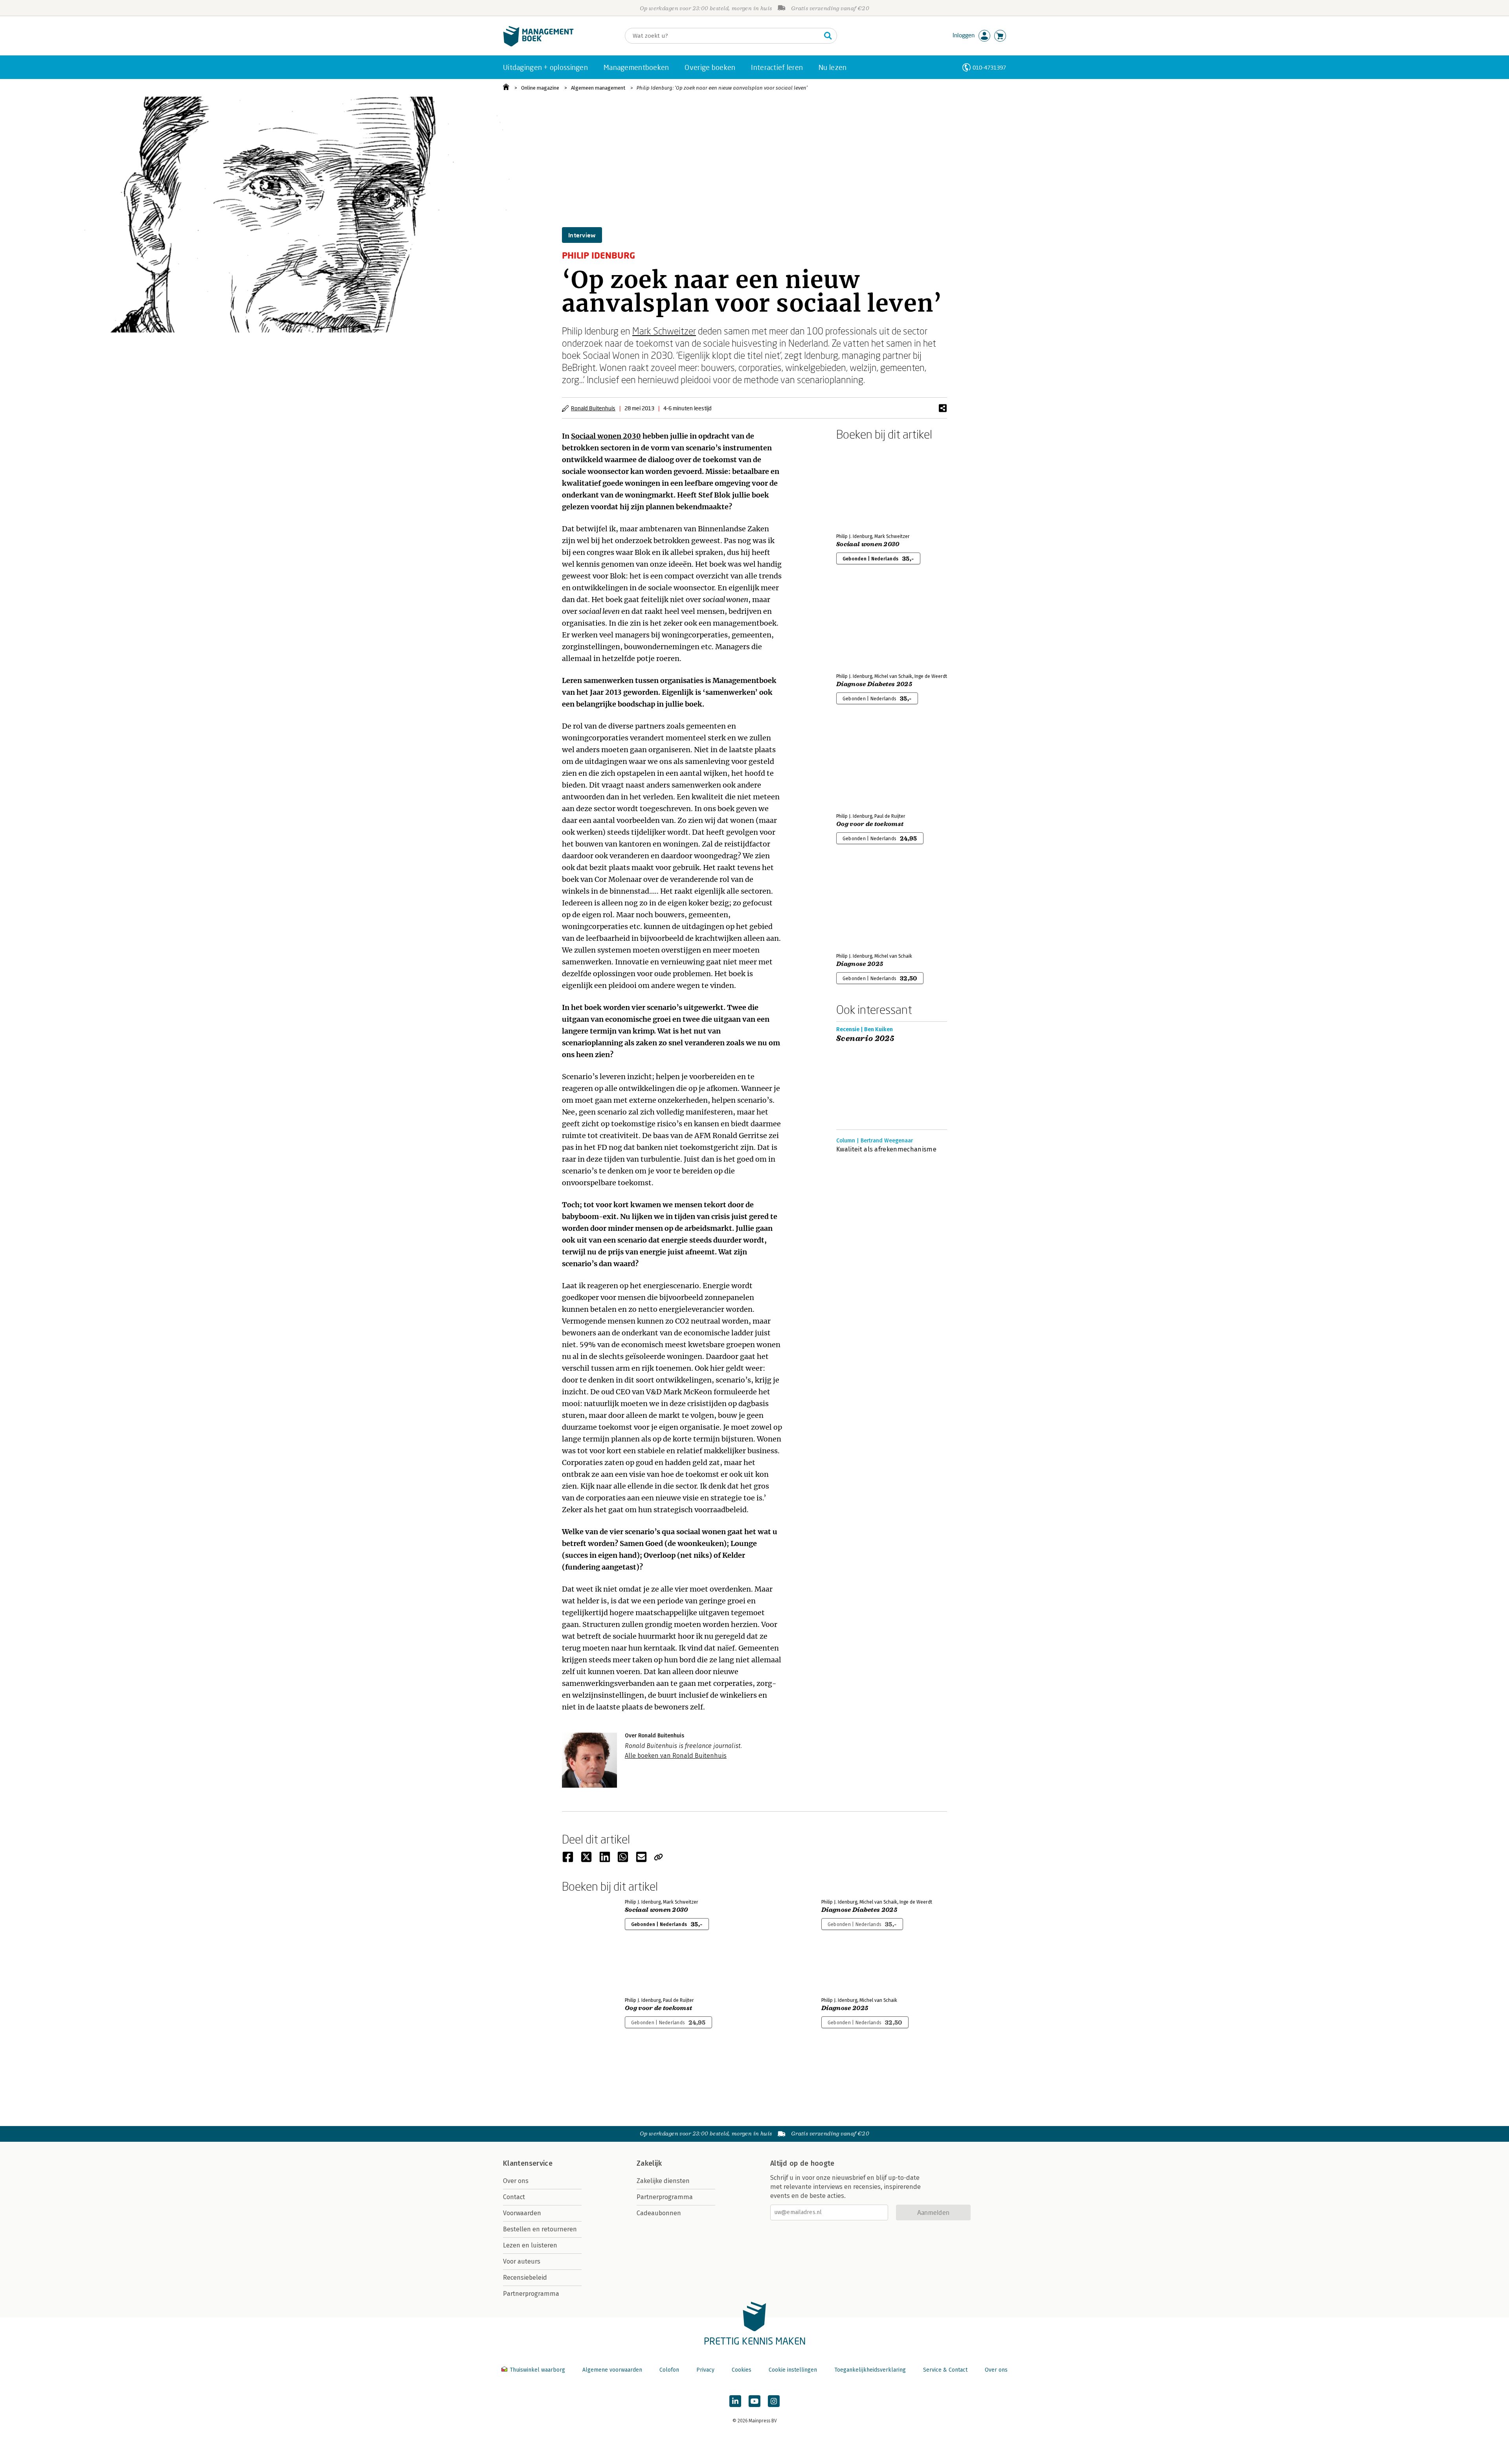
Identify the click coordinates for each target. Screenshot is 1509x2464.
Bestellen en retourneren (540, 2229)
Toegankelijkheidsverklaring (870, 2370)
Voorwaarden (522, 2213)
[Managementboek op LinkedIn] (735, 2401)
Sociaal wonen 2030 (606, 436)
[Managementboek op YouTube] (754, 2401)
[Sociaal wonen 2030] (864, 485)
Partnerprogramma (531, 2294)
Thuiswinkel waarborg (537, 2370)
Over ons (516, 2181)
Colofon (669, 2370)
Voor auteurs (522, 2261)
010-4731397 (989, 67)
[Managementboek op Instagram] (774, 2401)
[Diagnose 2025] (864, 905)
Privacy (705, 2370)
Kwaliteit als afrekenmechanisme (886, 1149)
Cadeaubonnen (659, 2213)
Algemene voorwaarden (612, 2370)
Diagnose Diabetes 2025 (874, 684)
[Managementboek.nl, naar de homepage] (538, 45)
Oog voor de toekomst (870, 824)
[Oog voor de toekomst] (864, 765)
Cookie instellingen (793, 2370)
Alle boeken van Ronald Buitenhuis (676, 1756)
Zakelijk (649, 2163)
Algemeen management (598, 88)
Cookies (742, 2370)
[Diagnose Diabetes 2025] (864, 625)
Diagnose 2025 (860, 964)
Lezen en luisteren (530, 2245)
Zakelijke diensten (663, 2181)
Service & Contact (945, 2370)
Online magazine (540, 88)
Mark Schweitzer (664, 331)
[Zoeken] (828, 36)
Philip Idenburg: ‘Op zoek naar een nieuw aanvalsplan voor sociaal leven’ (722, 88)
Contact (514, 2197)
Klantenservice (528, 2163)
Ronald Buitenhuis (593, 408)
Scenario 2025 (865, 1039)
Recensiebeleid (525, 2278)
